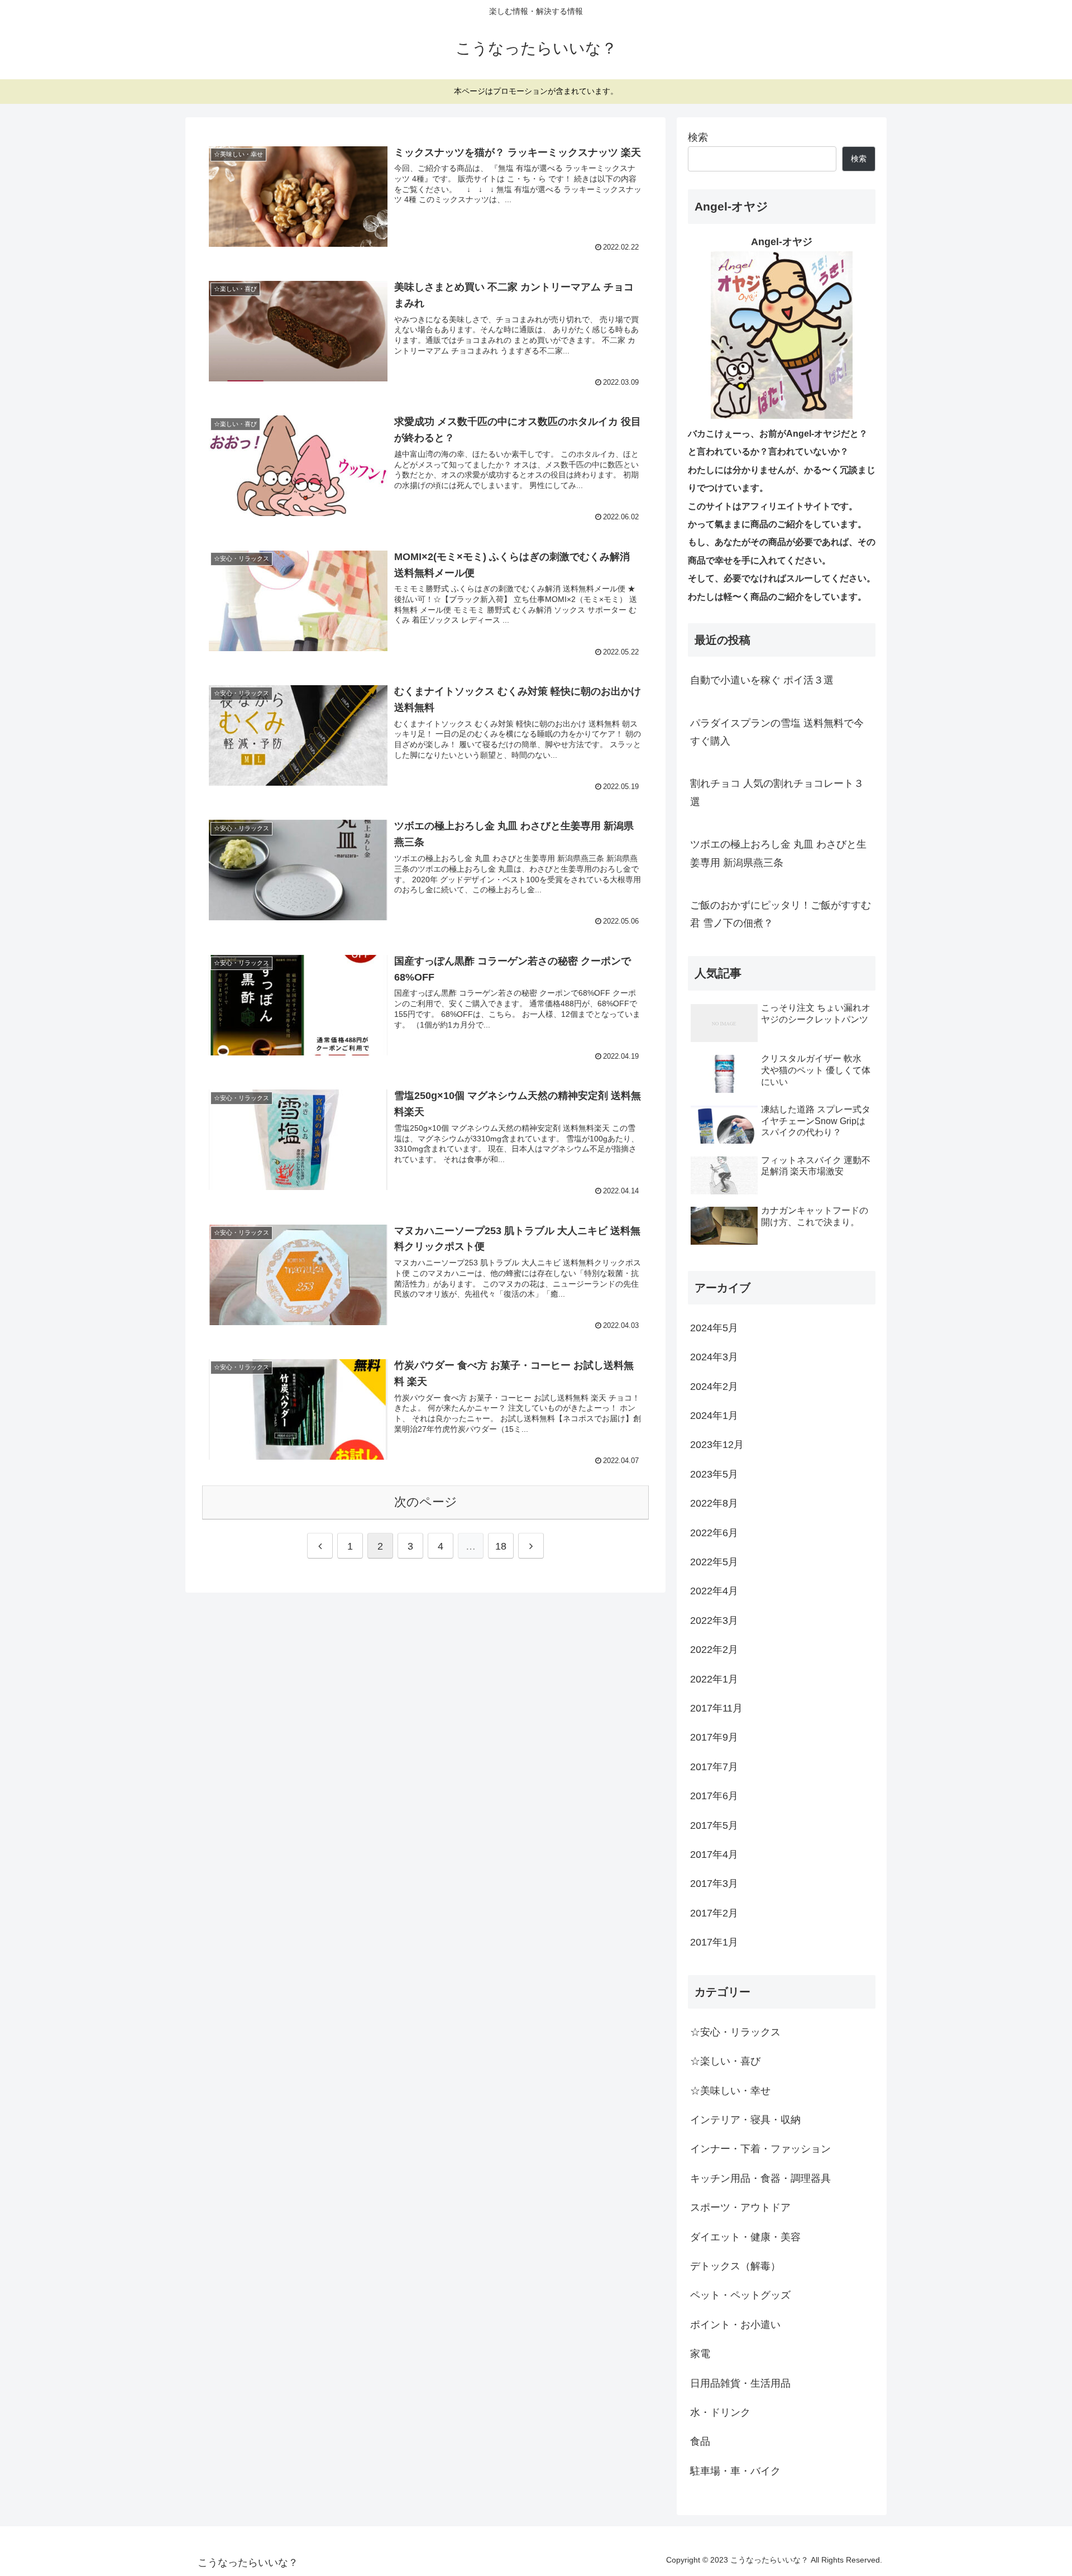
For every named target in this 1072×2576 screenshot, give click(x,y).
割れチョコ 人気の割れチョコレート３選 (777, 792)
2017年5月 (714, 1825)
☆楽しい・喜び (725, 2062)
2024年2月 (714, 1387)
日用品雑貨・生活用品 (740, 2383)
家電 (700, 2354)
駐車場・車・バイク (735, 2471)
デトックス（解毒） (735, 2267)
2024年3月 (714, 1358)
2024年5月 (714, 1328)
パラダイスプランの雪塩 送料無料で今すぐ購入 (777, 732)
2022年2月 (714, 1650)
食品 (700, 2442)
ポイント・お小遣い (735, 2325)
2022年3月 (714, 1621)
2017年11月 (716, 1709)
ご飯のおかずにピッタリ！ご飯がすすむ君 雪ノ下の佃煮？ (781, 914)
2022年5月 (714, 1562)
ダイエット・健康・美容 (745, 2237)
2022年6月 (714, 1533)
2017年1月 (714, 1943)
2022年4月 (714, 1592)
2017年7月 (714, 1767)
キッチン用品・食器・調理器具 (760, 2178)
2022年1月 (714, 1679)
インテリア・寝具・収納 (745, 2120)
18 (501, 1546)
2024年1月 (714, 1416)
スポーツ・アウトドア (740, 2208)
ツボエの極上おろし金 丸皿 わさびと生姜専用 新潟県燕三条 (778, 853)
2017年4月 (714, 1855)
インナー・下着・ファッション (760, 2149)
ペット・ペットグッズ (740, 2296)
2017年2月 (714, 1913)
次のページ (426, 1502)
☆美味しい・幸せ (730, 2091)
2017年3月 (714, 1884)
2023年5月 (714, 1474)
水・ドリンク (720, 2413)
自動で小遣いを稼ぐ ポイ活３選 (762, 680)
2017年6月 (714, 1796)
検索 (698, 137)
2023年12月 (717, 1445)
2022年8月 (714, 1504)
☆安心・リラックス (735, 2032)
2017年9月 (714, 1738)
